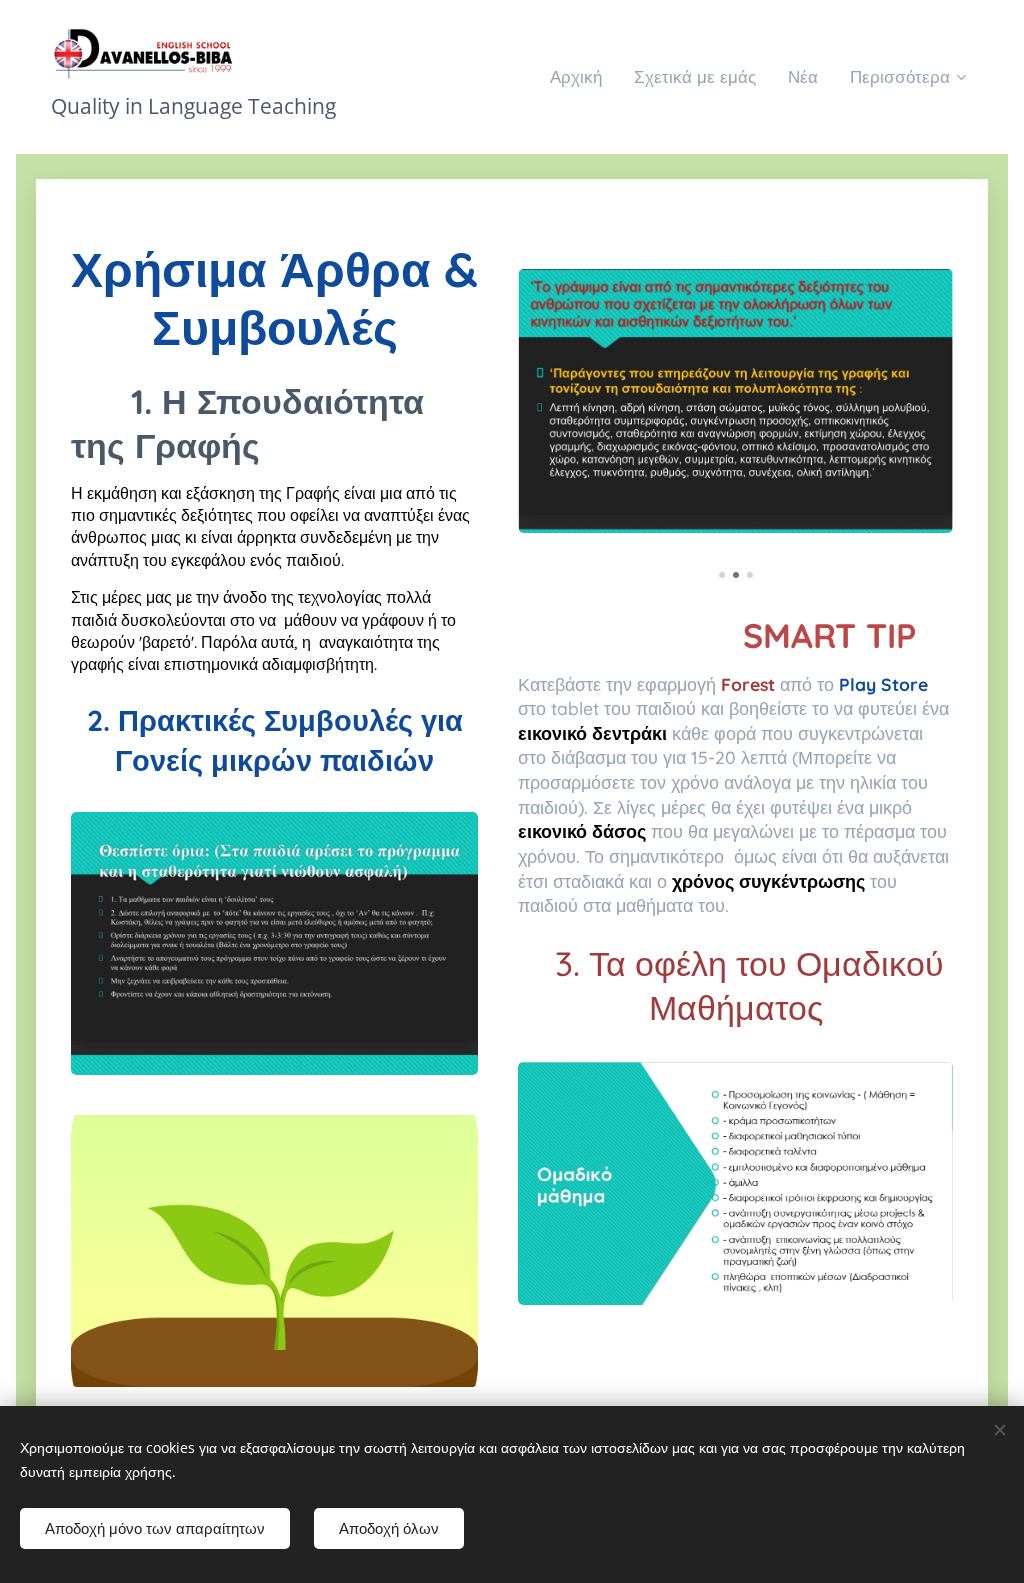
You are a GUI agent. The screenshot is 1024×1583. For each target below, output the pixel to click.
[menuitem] (581, 77)
